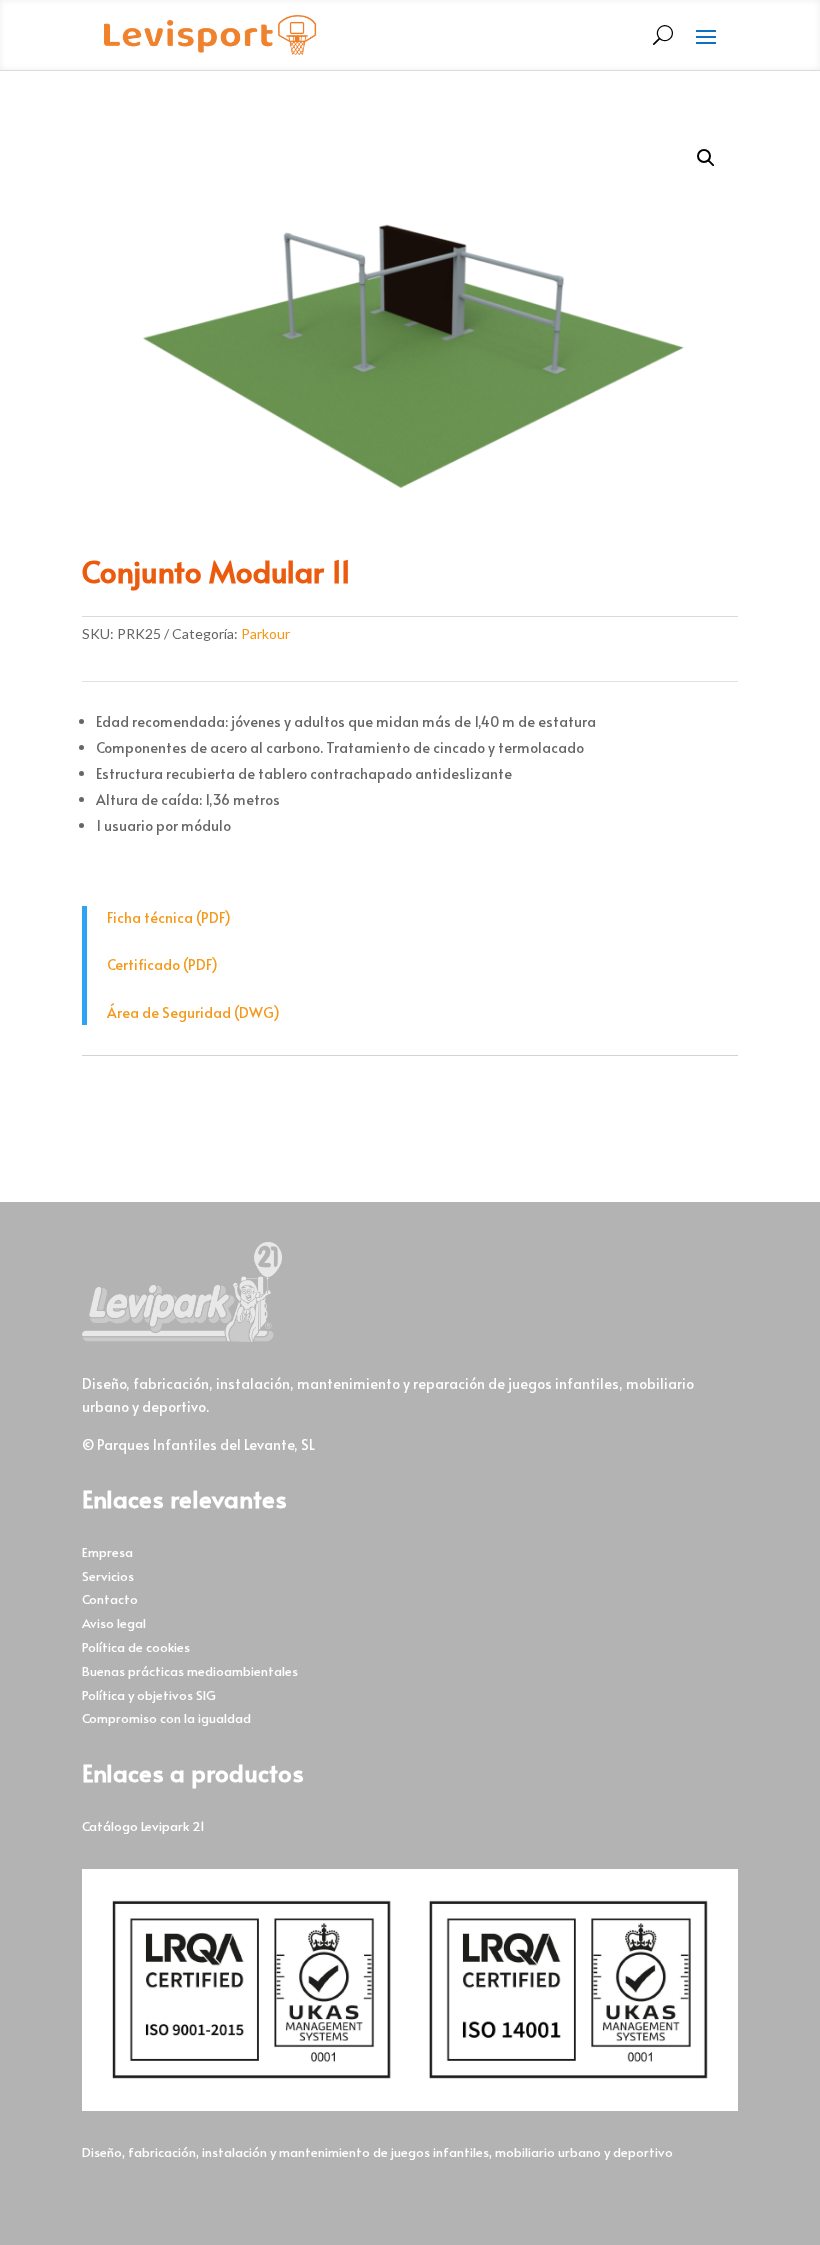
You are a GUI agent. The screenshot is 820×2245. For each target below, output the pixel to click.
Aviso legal (114, 1623)
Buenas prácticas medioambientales (190, 1671)
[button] (706, 158)
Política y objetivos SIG (149, 1695)
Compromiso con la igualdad (166, 1718)
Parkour (265, 633)
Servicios (108, 1576)
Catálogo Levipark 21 (143, 1826)
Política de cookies (136, 1647)
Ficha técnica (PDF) (169, 917)
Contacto (110, 1599)
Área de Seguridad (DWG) (193, 1012)
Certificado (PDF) (162, 964)
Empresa (107, 1552)
